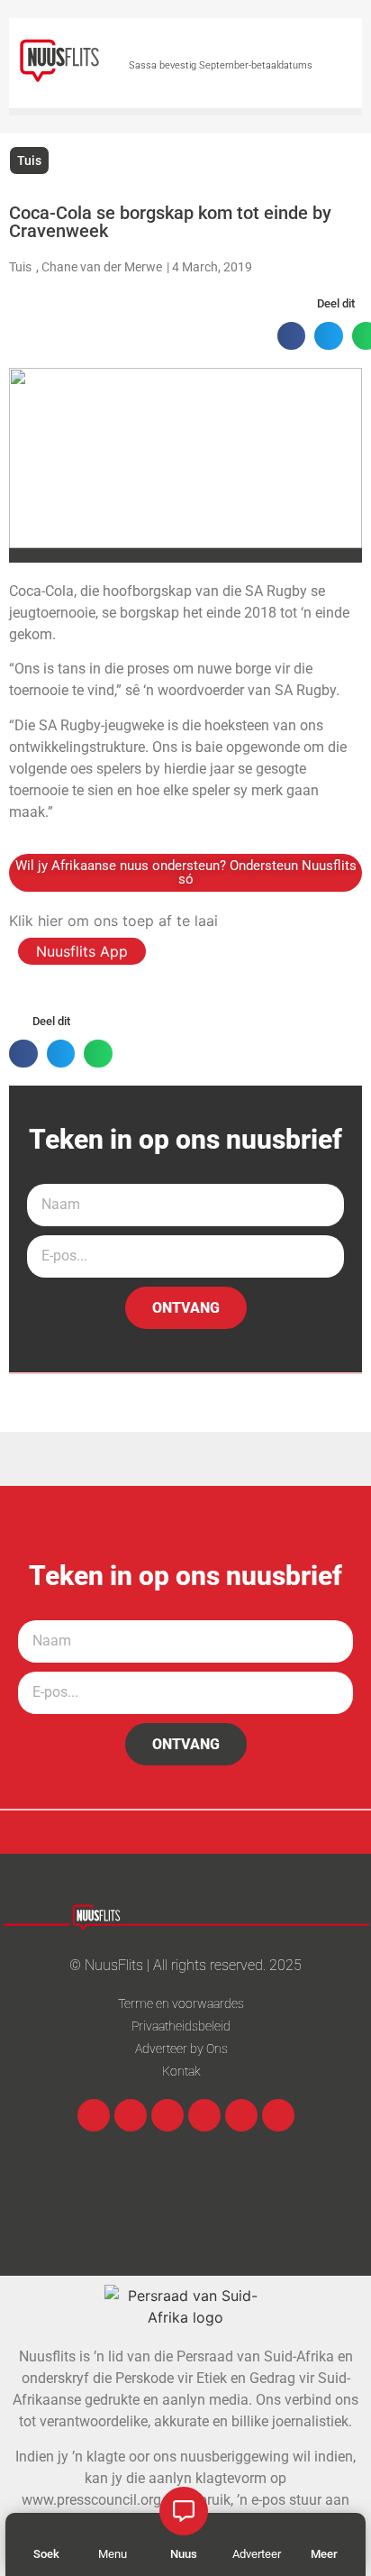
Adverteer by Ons (181, 2049)
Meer (324, 2554)
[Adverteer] (257, 2531)
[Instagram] (131, 2115)
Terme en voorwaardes (181, 2003)
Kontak (181, 2071)
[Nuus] (184, 2511)
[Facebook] (94, 2115)
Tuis (29, 160)
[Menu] (113, 2531)
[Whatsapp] (167, 2115)
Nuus (184, 2554)
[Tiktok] (278, 2115)
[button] (292, 336)
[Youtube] (204, 2115)
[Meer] (324, 2531)
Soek (46, 2554)
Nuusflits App (82, 951)
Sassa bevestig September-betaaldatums (221, 65)
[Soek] (47, 2531)
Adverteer (257, 2554)
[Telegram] (241, 2115)
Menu (113, 2554)
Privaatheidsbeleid (181, 2026)
